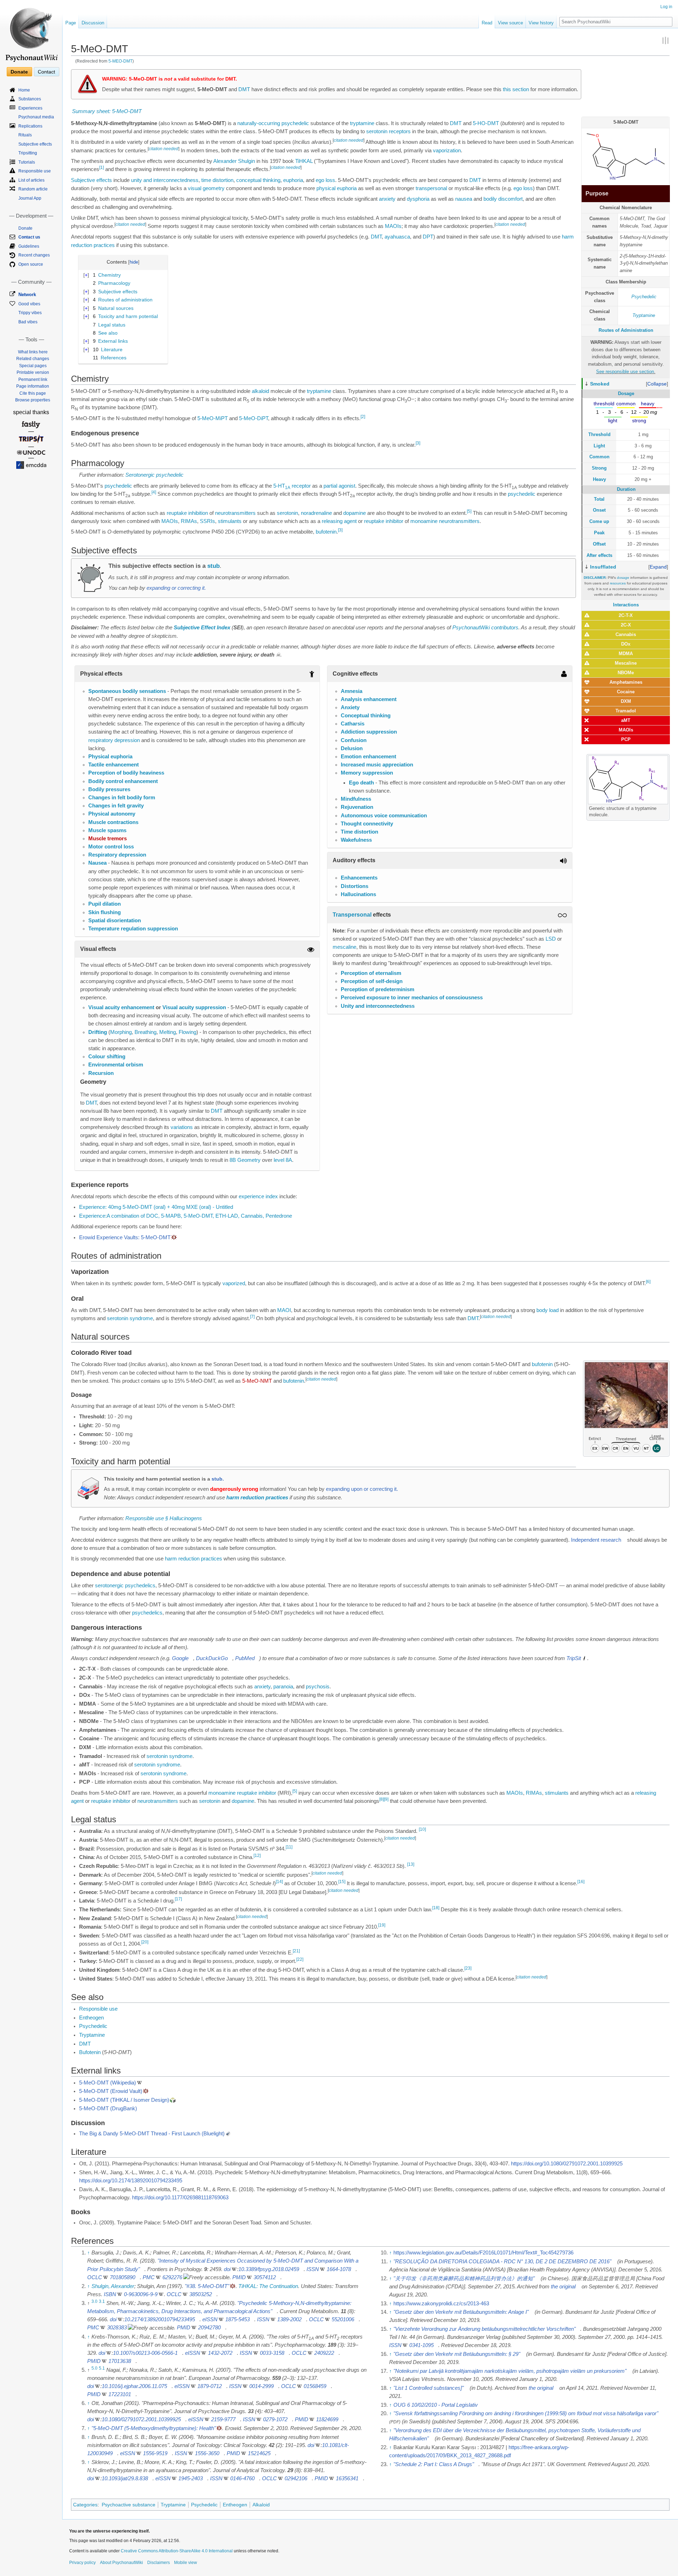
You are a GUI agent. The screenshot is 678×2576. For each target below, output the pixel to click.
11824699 (327, 2419)
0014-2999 (261, 2386)
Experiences (30, 108)
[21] (296, 1951)
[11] (289, 1847)
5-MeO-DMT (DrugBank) (108, 2109)
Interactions (626, 605)
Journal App (30, 198)
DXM (626, 701)
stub (213, 566)
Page (71, 23)
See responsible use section (625, 372)
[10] (422, 1830)
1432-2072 (220, 2353)
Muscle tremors (108, 839)
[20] (145, 1942)
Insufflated (603, 567)
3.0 (94, 2301)
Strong (599, 468)
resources (618, 583)
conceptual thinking (258, 180)
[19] (382, 1925)
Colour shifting (107, 1057)
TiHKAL (304, 161)
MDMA (626, 654)
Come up (599, 521)
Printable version (33, 372)
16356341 (347, 2478)
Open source (31, 264)
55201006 (343, 2319)
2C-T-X (626, 615)
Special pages (33, 366)
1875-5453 (237, 2319)
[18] (436, 1908)
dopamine (355, 513)
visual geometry (206, 188)
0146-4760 (242, 2478)
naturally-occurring (259, 123)
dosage (623, 578)
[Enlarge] (664, 807)
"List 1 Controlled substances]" (429, 2388)
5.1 (102, 2368)
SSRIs (207, 521)
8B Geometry (245, 1160)
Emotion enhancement (368, 757)
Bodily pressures (109, 789)
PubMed (245, 1658)
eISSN (210, 2319)
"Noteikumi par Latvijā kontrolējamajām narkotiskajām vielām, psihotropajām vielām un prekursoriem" (510, 2371)
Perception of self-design (372, 981)
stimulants (230, 521)
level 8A (283, 1160)
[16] (581, 1882)
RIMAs (189, 521)
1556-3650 (207, 2453)
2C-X (626, 625)
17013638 (120, 2361)
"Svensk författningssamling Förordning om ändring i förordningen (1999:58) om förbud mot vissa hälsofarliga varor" (526, 2413)
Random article (33, 189)
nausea (464, 199)
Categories (85, 2505)
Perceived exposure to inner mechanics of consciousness (412, 998)
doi (227, 2269)
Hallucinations (358, 894)
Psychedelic (644, 297)
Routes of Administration (626, 330)
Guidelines (29, 246)
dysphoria (418, 199)
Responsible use (98, 2009)
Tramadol (626, 711)
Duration (626, 489)
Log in (666, 7)
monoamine (222, 1793)
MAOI (284, 1310)
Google (180, 1658)
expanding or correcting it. (176, 588)
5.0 (94, 2368)
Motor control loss (111, 847)
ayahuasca (397, 237)
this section (516, 89)
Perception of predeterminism (377, 989)
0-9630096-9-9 (141, 2294)
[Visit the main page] (31, 32)
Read (487, 23)
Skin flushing (105, 912)
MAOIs (626, 730)
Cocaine (626, 692)
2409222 (324, 2353)
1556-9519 (155, 2453)
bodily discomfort (503, 199)
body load (548, 1310)
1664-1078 (339, 2269)
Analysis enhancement (369, 699)
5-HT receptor (292, 486)
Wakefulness (356, 840)
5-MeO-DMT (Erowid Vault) (111, 2091)
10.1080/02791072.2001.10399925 (141, 2419)
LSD (551, 939)
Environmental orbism (116, 1065)
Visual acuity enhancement (121, 1007)
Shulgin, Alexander (113, 2286)
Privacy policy (82, 2563)
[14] (279, 1882)
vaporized (234, 1283)
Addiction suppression (369, 732)
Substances (30, 99)
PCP (626, 739)
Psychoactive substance (129, 2505)
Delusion (352, 748)
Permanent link (33, 380)
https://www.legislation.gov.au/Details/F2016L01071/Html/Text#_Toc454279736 (483, 2253)
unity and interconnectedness (165, 180)
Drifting (98, 1032)
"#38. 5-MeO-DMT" (207, 2286)
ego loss (325, 180)
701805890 (123, 2277)
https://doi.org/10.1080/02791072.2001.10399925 (567, 2164)
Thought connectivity (367, 824)
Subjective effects (91, 180)
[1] (102, 167)
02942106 (296, 2478)
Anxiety (350, 707)
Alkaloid (261, 2505)
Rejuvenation (357, 807)
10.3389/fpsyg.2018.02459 (269, 2269)
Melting (168, 1032)
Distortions (355, 886)
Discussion (93, 23)
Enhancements (359, 878)
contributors (505, 628)
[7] (252, 1317)
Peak (599, 533)
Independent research (596, 1540)
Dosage (626, 393)
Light (599, 446)
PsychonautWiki (471, 628)
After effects (599, 555)
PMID (239, 2277)
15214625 (259, 2453)
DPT (428, 237)
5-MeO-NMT (257, 1381)
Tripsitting (28, 153)
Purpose (597, 193)
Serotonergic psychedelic (154, 475)
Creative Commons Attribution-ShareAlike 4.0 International (177, 2551)
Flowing (188, 1032)
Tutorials (27, 162)
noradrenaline (316, 513)
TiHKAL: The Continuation (268, 2286)
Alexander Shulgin (234, 161)
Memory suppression (367, 773)
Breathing (145, 1032)
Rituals (25, 135)
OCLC (95, 2277)
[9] (386, 1799)
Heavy (599, 479)
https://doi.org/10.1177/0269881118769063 (180, 2198)
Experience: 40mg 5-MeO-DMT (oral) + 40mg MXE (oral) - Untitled (156, 1207)
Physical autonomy (112, 814)
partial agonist (339, 486)
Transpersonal (352, 915)
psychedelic (295, 123)
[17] (178, 1899)
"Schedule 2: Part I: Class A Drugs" (434, 2464)
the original (563, 2287)
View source (510, 23)
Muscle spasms (107, 830)
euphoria (293, 180)
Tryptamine (644, 315)
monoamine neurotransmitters (445, 521)
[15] (342, 1882)
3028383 (117, 2328)
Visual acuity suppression (194, 1007)
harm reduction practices (257, 1498)
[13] (411, 1864)
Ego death (361, 783)
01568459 (315, 2386)
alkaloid (260, 391)
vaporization (447, 151)
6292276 (172, 2277)
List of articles (31, 180)
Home (24, 90)
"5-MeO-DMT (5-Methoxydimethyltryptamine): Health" (154, 2428)
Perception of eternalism (371, 973)
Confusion (354, 740)
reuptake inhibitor (384, 521)
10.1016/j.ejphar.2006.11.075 (134, 2386)
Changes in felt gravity (116, 806)
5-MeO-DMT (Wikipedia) (108, 2083)
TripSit (574, 1658)
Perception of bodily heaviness (126, 773)
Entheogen (91, 2018)
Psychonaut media (36, 117)
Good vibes (29, 304)
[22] (300, 1960)
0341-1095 (421, 2345)
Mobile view (186, 2563)
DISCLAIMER (595, 578)
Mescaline (626, 663)
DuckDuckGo (212, 1658)
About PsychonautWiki (121, 2563)
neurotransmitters (235, 513)
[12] (257, 1856)
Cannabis (626, 634)
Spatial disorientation (115, 921)
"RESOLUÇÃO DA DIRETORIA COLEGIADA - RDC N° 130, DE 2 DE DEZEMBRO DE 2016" (502, 2262)
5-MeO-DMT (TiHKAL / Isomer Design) (124, 2100)
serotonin (377, 131)
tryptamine (362, 123)
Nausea (97, 863)
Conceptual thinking (366, 716)
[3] (418, 443)
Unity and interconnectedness (378, 1006)
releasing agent (339, 521)
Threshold (599, 434)
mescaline (344, 947)
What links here (33, 352)
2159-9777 (223, 2419)
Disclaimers (159, 2563)
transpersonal (431, 188)
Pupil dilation (105, 904)
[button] (657, 384)
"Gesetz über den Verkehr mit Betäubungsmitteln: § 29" (457, 2354)
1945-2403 (191, 2478)
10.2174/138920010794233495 (160, 2319)
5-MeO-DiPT (254, 418)
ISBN (110, 2294)
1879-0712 (210, 2386)
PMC (149, 2277)
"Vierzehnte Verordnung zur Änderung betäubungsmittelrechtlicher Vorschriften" (484, 2329)
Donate (19, 72)
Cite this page (33, 393)
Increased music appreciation (377, 765)
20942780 (209, 2328)
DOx (626, 644)
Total (599, 499)
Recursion (101, 1073)
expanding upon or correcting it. (362, 1489)
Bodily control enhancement (123, 781)
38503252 (201, 2294)
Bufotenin (90, 2052)
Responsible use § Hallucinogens (164, 1518)
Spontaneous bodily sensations (127, 691)
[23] (468, 1968)
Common (599, 457)
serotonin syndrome (130, 1318)
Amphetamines (626, 682)
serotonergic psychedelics (125, 1586)
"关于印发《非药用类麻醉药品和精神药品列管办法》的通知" (464, 2278)
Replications (30, 126)
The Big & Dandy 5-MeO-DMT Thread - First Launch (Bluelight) (152, 2134)
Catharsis (353, 724)
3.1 (102, 2301)
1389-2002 (289, 2319)
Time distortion (359, 832)
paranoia (283, 1687)
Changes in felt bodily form (122, 798)
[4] (154, 492)
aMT (626, 720)
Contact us (29, 237)
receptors (400, 131)
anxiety (387, 199)
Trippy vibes (30, 313)
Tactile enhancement (114, 765)
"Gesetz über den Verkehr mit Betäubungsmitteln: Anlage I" (461, 2312)
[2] (363, 417)
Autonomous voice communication (384, 816)
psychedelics (147, 1613)
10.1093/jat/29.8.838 (125, 2478)
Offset (599, 544)
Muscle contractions (113, 822)
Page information (33, 386)
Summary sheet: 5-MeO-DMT (107, 111)
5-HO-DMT (486, 123)
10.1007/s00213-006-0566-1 (145, 2353)
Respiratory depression (117, 855)
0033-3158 (272, 2353)
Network (27, 295)
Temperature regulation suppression (133, 929)
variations (182, 1127)
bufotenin (326, 532)
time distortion (217, 180)
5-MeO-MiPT (213, 418)
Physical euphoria (110, 757)
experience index (258, 1196)
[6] (648, 1282)
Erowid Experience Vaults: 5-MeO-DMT (125, 1237)
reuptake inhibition (187, 513)
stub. (218, 1479)
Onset (599, 510)
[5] (469, 511)
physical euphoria (337, 188)
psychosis (318, 1687)
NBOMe (626, 673)
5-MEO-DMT (120, 61)
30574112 (265, 2277)
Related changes (33, 359)
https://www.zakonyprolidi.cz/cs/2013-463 (441, 2304)
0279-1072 (275, 2419)
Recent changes (34, 255)
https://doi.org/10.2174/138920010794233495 (131, 2181)
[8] (382, 1799)
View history (541, 23)
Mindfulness (356, 799)
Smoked (600, 384)
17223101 (120, 2394)
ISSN (313, 2269)
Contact (46, 72)
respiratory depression (114, 740)
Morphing (121, 1032)
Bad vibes (28, 322)
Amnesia (352, 691)
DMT (244, 89)
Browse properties (33, 400)
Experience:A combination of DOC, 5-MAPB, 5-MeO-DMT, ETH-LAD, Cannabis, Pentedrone (186, 1216)
